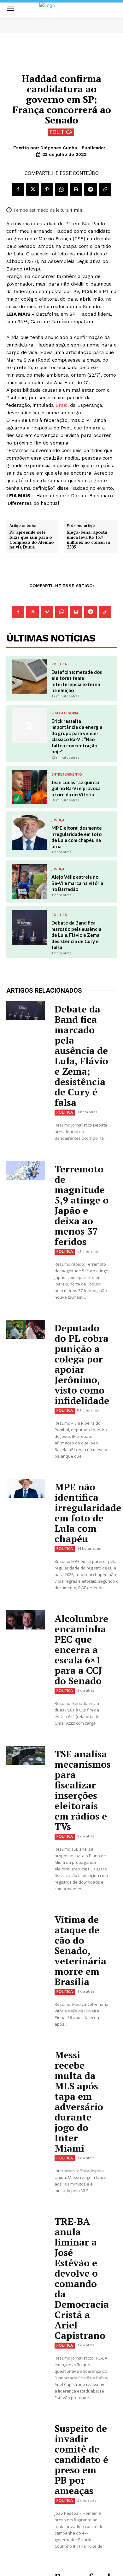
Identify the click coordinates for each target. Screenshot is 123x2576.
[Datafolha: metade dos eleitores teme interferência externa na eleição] (29, 677)
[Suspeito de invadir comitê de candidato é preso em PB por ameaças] (26, 2430)
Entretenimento (67, 774)
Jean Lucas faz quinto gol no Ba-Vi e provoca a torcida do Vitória (76, 788)
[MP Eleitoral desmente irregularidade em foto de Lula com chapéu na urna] (29, 832)
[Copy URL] (105, 189)
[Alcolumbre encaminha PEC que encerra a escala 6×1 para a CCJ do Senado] (26, 1620)
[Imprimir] (76, 189)
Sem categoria (65, 713)
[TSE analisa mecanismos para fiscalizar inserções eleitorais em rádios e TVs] (26, 1755)
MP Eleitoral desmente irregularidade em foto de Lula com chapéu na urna (77, 837)
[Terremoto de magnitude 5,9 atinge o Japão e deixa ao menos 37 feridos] (26, 1170)
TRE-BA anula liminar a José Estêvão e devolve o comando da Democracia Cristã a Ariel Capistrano (82, 2278)
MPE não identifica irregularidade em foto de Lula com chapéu (88, 1513)
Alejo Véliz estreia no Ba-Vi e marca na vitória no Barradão (77, 883)
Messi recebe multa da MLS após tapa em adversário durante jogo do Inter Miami (79, 2101)
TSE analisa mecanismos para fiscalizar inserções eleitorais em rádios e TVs (83, 1790)
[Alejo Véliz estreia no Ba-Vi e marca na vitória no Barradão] (29, 881)
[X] (32, 189)
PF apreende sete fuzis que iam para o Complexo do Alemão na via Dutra (32, 540)
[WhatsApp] (61, 189)
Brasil (62, 405)
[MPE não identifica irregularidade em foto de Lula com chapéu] (26, 1488)
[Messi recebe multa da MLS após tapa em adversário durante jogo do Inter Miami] (26, 2056)
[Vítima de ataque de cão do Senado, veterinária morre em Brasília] (26, 1921)
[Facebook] (18, 189)
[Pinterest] (47, 189)
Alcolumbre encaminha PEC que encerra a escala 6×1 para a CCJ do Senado (81, 1650)
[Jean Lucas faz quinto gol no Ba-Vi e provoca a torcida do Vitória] (29, 787)
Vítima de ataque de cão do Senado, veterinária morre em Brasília (80, 1951)
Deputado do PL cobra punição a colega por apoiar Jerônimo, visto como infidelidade (82, 1364)
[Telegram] (91, 189)
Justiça (58, 820)
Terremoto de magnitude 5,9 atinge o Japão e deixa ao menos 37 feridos (82, 1205)
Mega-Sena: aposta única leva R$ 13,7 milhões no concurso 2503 (89, 540)
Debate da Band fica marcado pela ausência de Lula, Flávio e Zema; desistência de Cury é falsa (76, 935)
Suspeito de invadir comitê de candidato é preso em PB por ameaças (81, 2459)
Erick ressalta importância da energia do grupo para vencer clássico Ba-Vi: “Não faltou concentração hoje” (77, 736)
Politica (61, 132)
